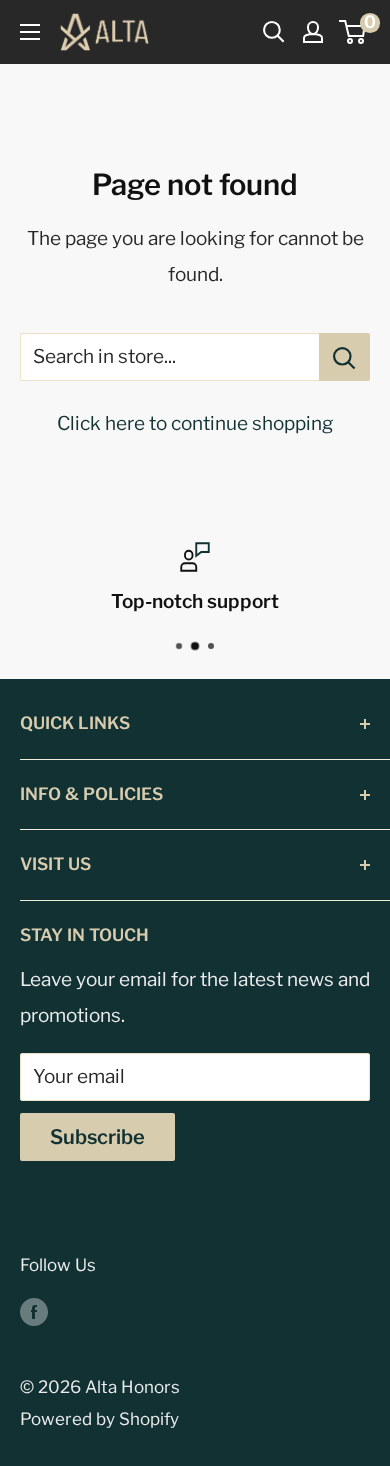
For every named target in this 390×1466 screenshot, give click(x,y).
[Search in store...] (344, 357)
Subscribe (97, 1137)
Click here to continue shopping (195, 423)
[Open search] (274, 32)
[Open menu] (30, 32)
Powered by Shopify (99, 1419)
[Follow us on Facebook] (34, 1311)
